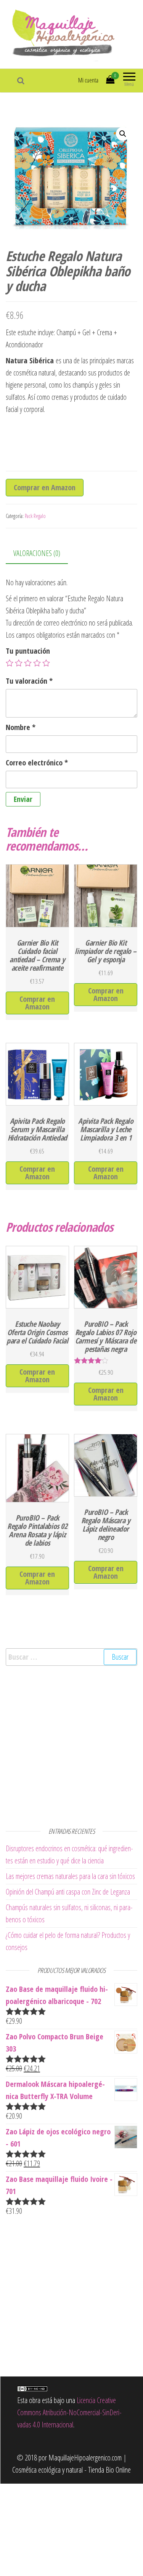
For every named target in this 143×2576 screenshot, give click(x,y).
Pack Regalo (35, 516)
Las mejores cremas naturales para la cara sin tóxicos (70, 1876)
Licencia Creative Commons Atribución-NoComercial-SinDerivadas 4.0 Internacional (69, 2412)
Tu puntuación (28, 651)
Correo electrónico (37, 763)
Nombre (21, 727)
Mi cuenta (88, 80)
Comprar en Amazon (45, 487)
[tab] (43, 554)
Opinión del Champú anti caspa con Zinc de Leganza (68, 1892)
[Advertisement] (71, 1745)
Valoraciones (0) (37, 553)
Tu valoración (29, 681)
